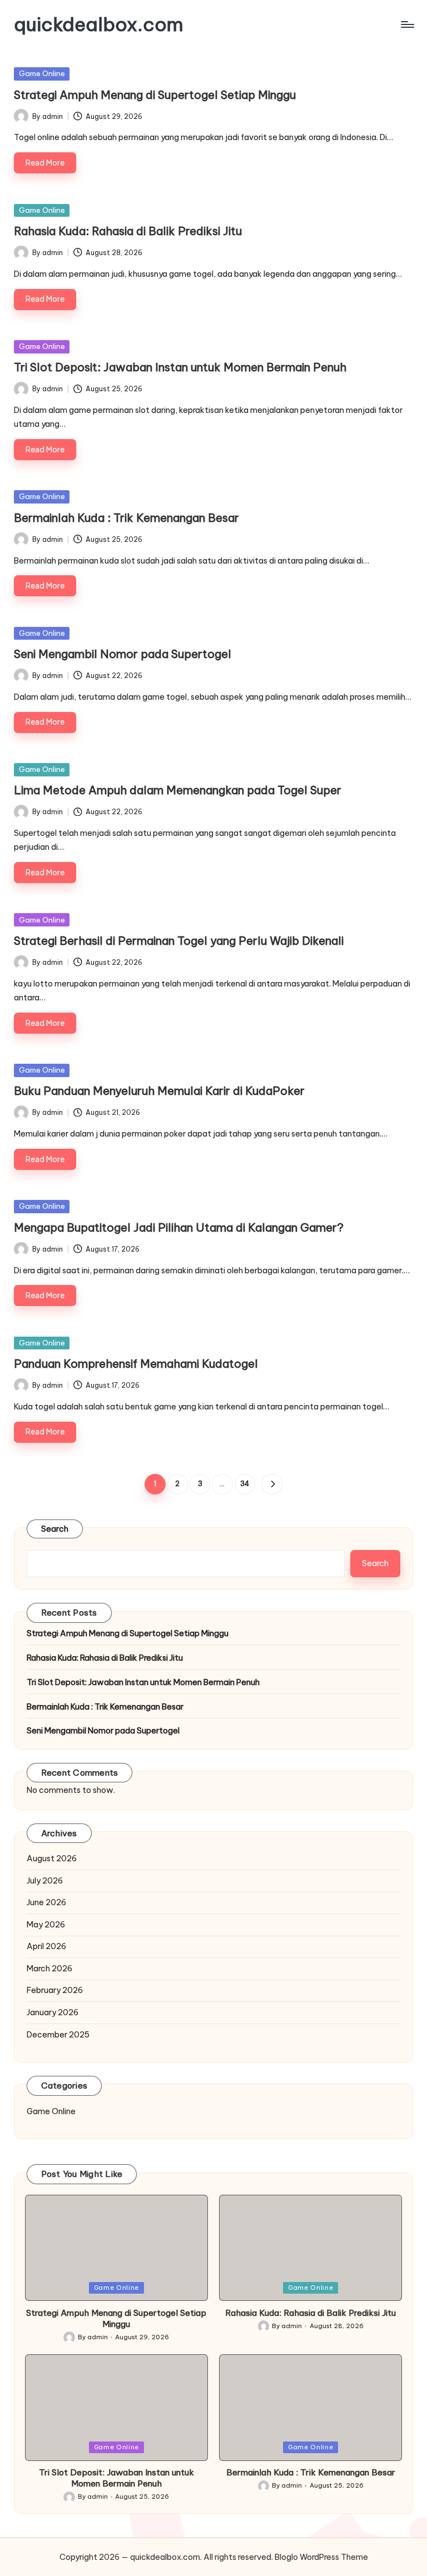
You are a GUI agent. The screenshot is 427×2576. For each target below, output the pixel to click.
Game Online (42, 73)
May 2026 (46, 1925)
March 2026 (49, 1969)
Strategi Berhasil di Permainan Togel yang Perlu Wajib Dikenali (179, 941)
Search (55, 1529)
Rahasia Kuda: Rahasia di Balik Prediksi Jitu (128, 231)
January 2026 (53, 2012)
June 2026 (46, 1902)
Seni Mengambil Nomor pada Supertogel (123, 654)
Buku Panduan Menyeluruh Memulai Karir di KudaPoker (159, 1091)
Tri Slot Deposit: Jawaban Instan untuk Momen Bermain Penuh (180, 367)
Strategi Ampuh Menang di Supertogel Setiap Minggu (155, 95)
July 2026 (45, 1881)
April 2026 (46, 1946)
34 (245, 1484)
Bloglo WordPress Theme (321, 2557)
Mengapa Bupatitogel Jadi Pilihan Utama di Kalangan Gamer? (179, 1227)
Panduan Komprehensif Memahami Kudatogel (136, 1364)
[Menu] (407, 24)
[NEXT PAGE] (272, 1484)
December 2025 (58, 2035)
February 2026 (55, 1990)
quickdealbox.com (99, 24)
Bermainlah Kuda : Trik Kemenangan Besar (126, 518)
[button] (272, 1484)
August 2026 (52, 1858)
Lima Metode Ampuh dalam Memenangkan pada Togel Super (178, 790)
